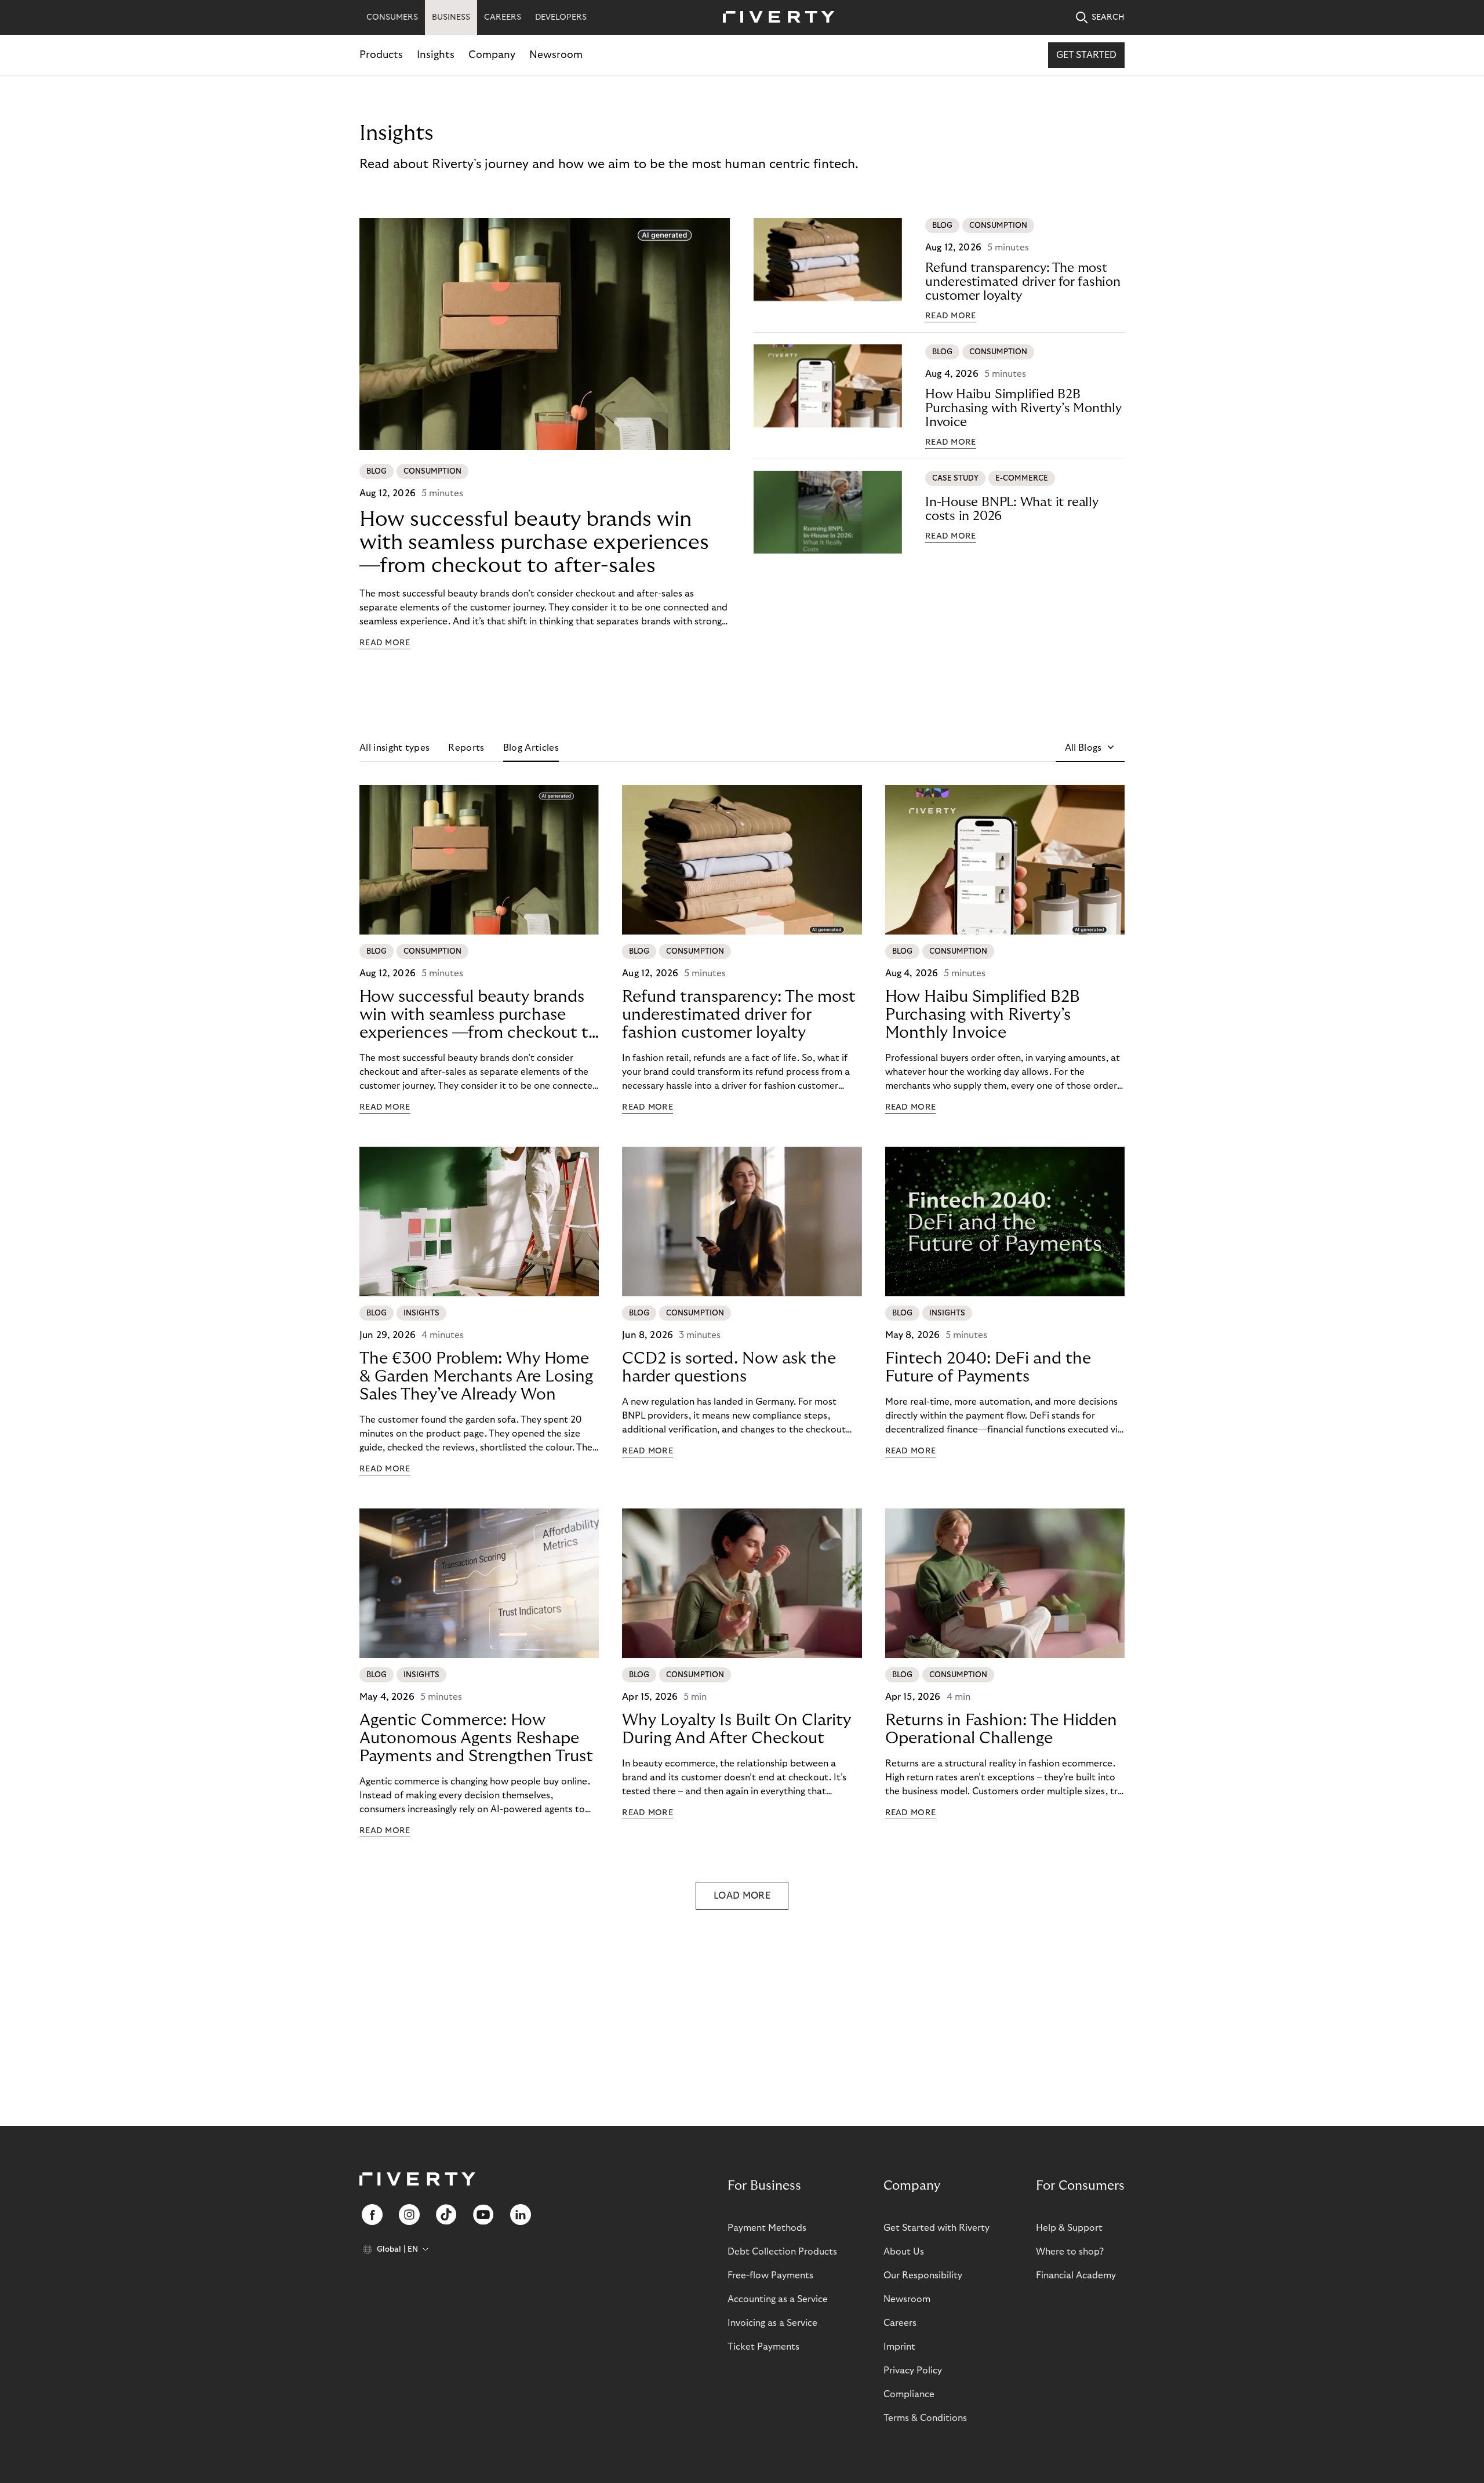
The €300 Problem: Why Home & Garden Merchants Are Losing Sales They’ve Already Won (476, 1377)
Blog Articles (531, 748)
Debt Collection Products (782, 2252)
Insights (436, 55)
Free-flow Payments (770, 2275)
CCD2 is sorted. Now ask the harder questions (729, 1368)
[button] (1090, 748)
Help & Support (1069, 2228)
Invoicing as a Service (772, 2323)
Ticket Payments (763, 2347)
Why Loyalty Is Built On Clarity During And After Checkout (736, 1729)
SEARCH (1108, 17)
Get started (1086, 55)
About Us (904, 2252)
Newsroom (556, 55)
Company (492, 55)
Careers (900, 2323)
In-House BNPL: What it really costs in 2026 (1012, 509)
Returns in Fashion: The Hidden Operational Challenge (1001, 1729)
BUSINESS (451, 17)
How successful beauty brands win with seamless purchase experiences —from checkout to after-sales (534, 542)
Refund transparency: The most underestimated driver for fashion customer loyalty (1023, 282)
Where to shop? (1070, 2252)
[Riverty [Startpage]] (774, 18)
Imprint (899, 2347)
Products (381, 55)
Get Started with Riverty (936, 2228)
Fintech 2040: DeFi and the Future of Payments (988, 1368)
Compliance (909, 2394)
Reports (466, 748)
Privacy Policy (913, 2371)
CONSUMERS (392, 17)
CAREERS (503, 17)
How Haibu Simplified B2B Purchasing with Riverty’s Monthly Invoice (1023, 408)
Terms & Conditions (925, 2418)
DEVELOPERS (561, 17)
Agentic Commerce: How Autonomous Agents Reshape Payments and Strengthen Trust (476, 1738)
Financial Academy (1076, 2275)
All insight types (394, 748)
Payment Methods (767, 2228)
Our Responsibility (923, 2275)
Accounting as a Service (778, 2299)
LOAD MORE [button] (742, 1896)
